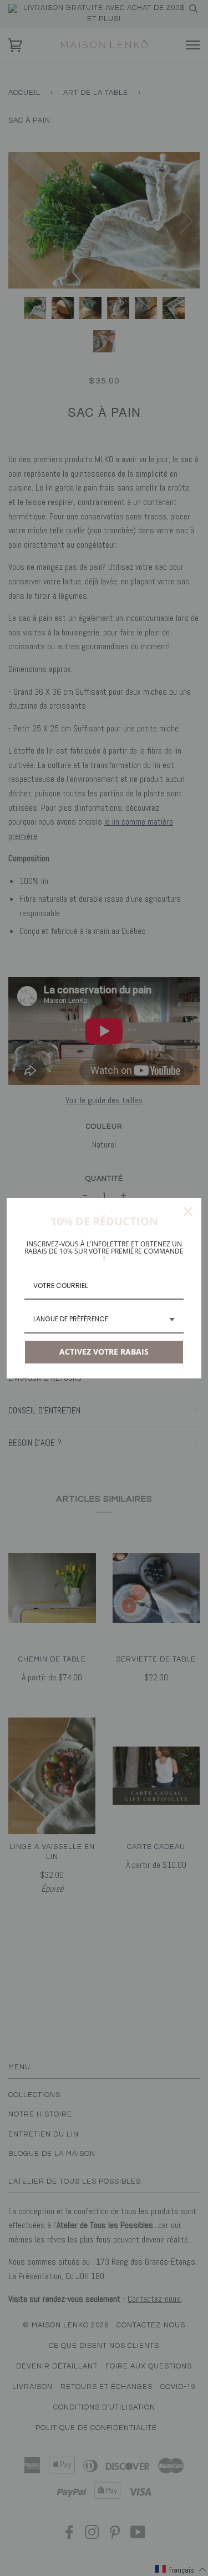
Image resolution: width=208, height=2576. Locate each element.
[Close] (188, 1211)
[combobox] (104, 1320)
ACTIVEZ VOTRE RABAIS (104, 1352)
